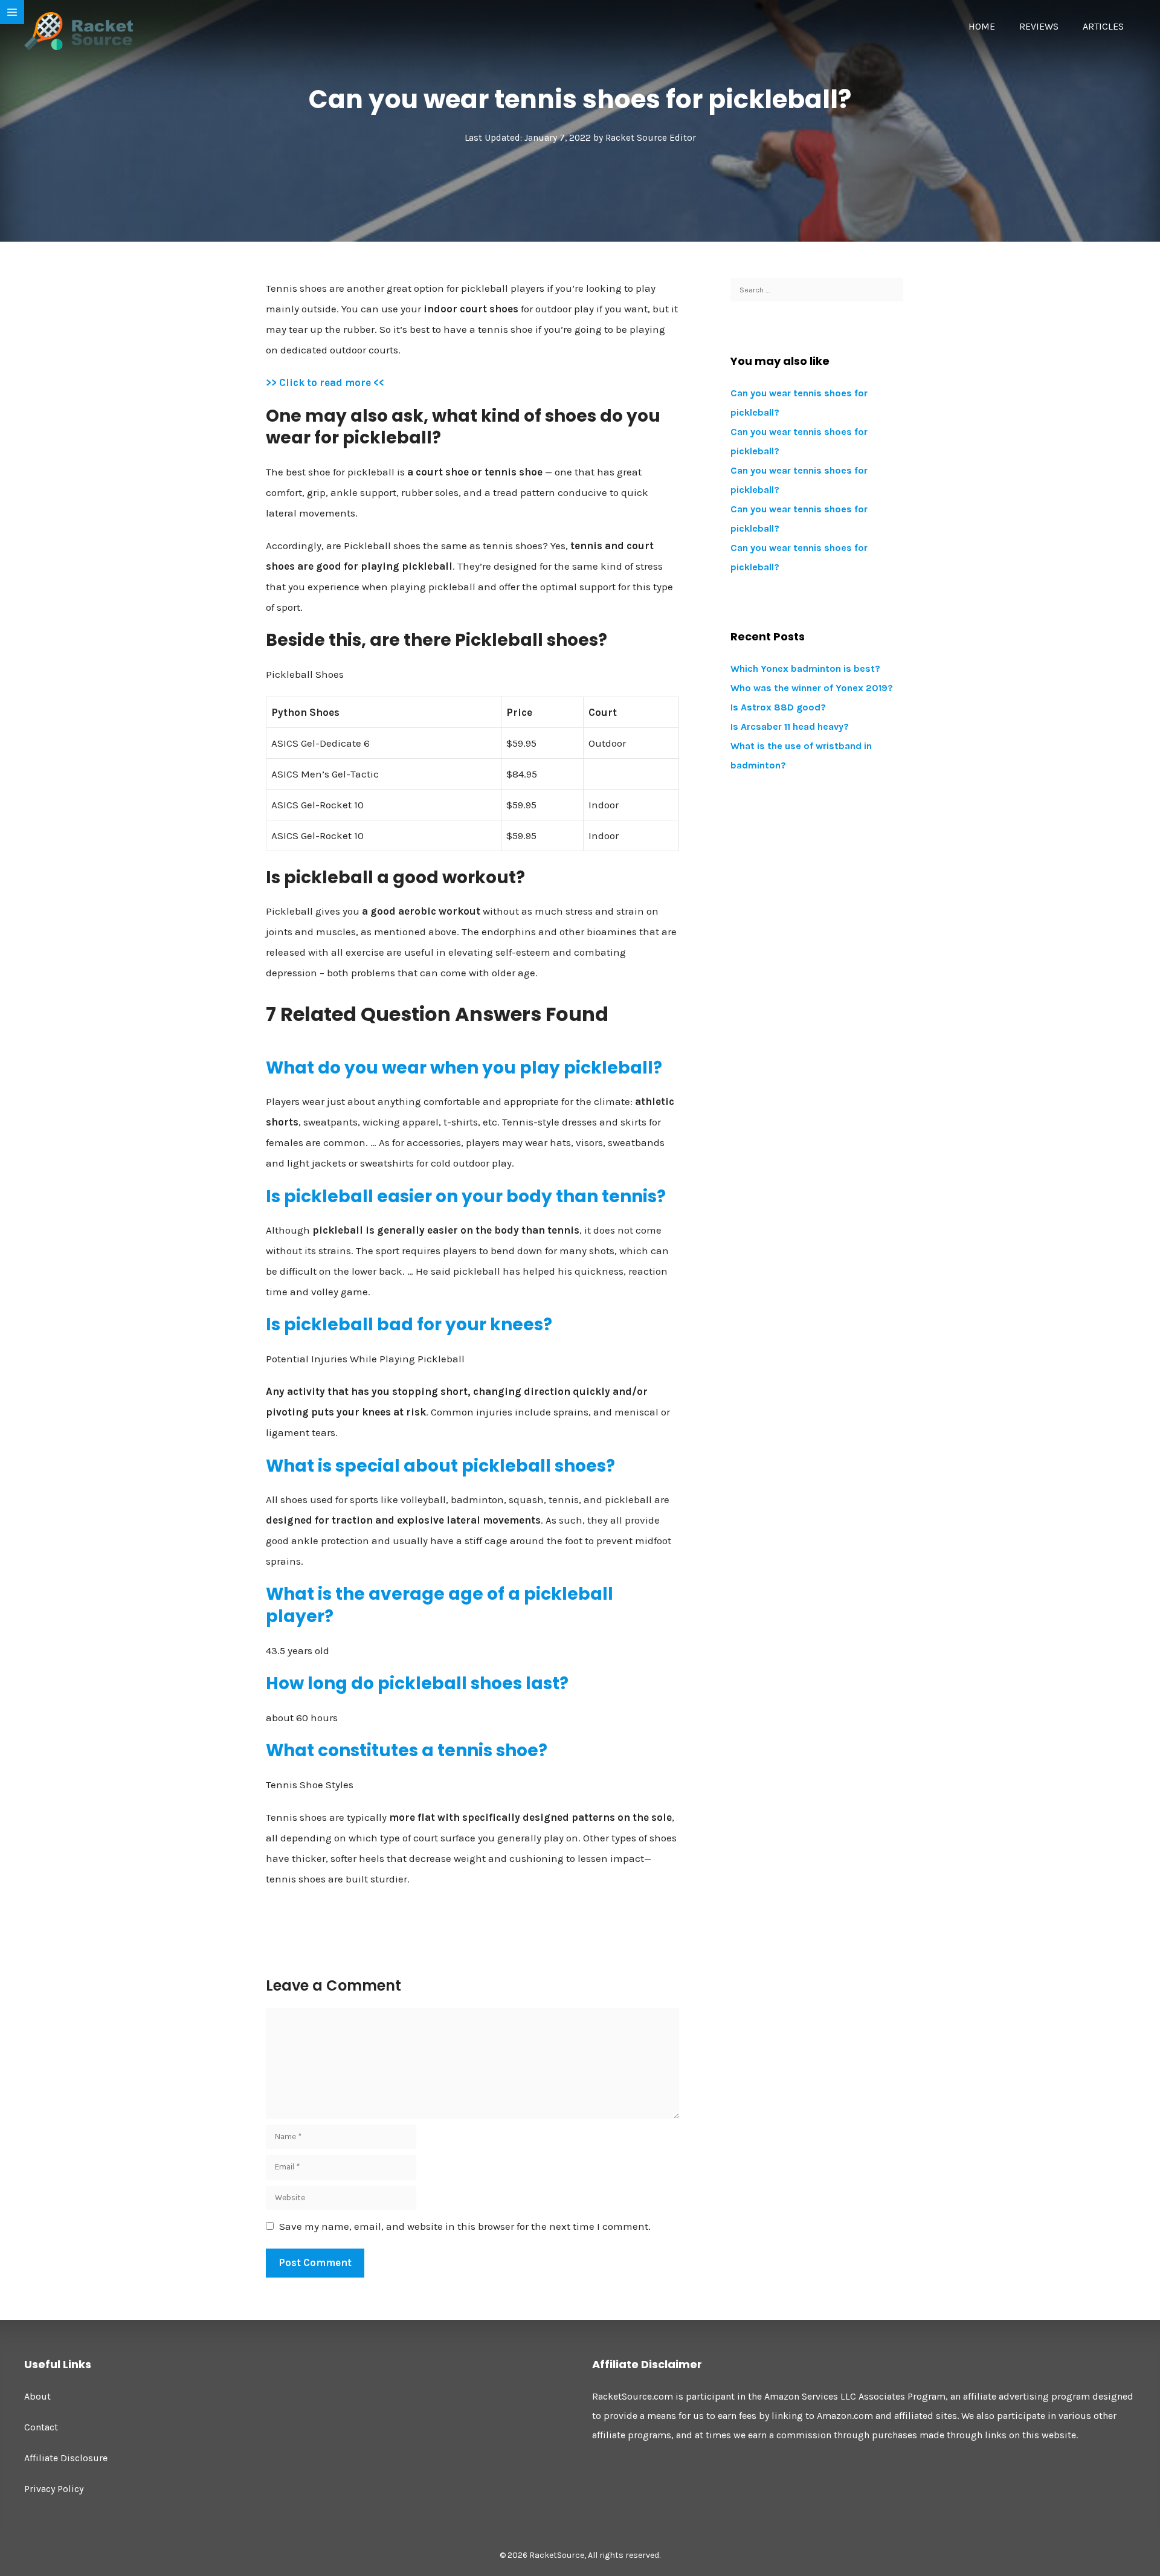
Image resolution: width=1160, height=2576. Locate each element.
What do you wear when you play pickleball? (464, 1068)
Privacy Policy (54, 2489)
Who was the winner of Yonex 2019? (812, 688)
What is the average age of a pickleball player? (440, 1605)
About (37, 2396)
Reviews (1039, 26)
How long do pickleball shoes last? (417, 1683)
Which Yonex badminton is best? (805, 668)
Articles (1103, 26)
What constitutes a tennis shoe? (407, 1750)
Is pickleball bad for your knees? (409, 1325)
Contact (41, 2427)
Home (982, 26)
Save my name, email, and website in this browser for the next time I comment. (465, 2226)
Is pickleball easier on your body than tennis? (466, 1196)
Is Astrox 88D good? (778, 707)
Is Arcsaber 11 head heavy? (790, 726)
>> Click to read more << (325, 382)
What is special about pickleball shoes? (440, 1466)
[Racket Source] (79, 30)
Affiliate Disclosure (66, 2458)
